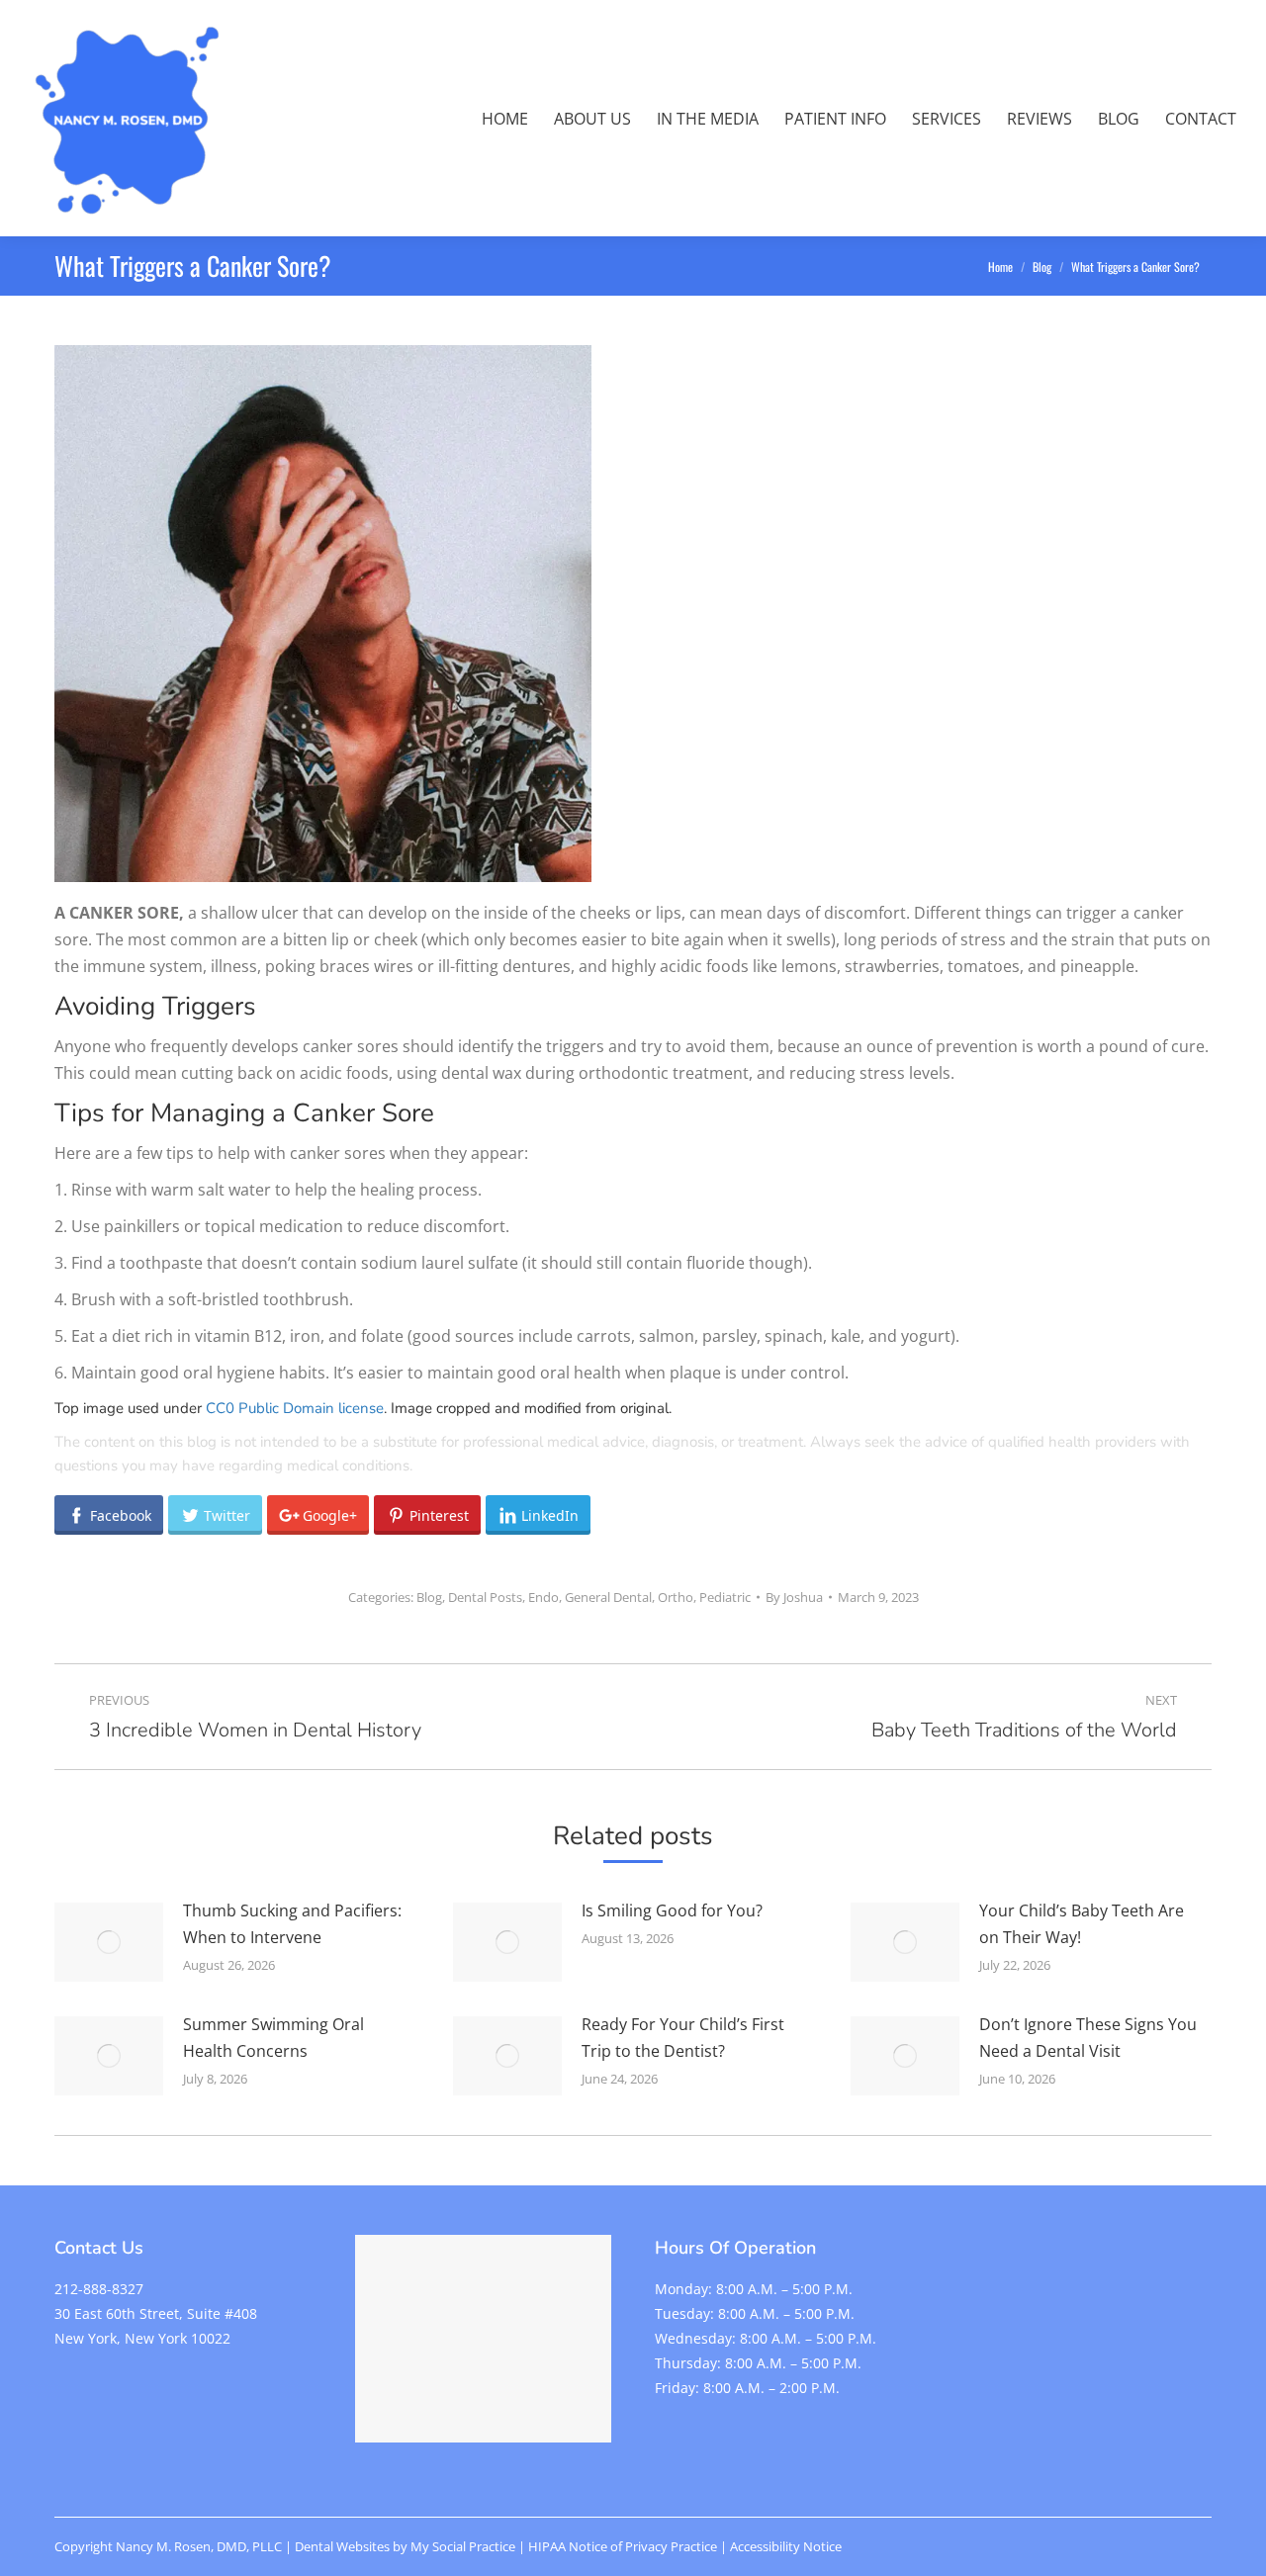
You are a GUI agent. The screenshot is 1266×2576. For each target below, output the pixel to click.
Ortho (676, 1597)
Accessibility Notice (786, 2546)
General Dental (608, 1597)
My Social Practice (461, 2546)
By (794, 1597)
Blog (429, 1597)
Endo (543, 1597)
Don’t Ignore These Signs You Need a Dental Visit (1088, 2038)
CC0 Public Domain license (295, 1408)
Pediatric (725, 1597)
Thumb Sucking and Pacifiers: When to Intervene (292, 1924)
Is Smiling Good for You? (672, 1910)
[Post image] (109, 1942)
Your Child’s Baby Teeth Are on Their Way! (1082, 1924)
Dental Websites (342, 2546)
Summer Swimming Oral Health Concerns (273, 2038)
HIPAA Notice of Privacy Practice (623, 2546)
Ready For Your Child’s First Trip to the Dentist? (683, 2038)
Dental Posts (485, 1597)
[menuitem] (505, 119)
